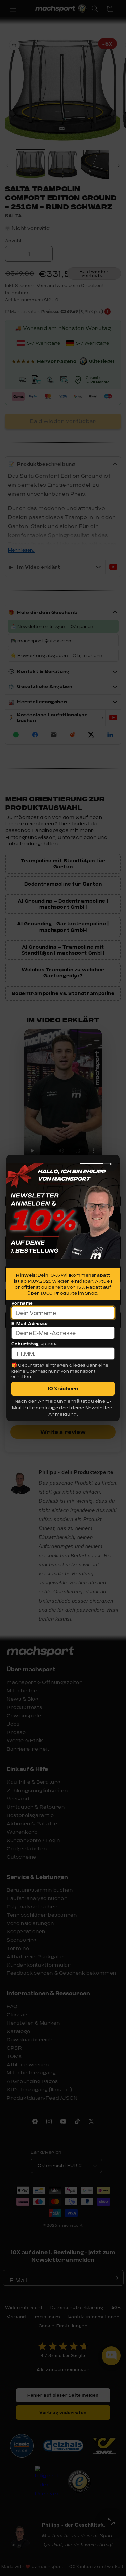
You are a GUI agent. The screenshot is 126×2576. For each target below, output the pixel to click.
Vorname (22, 1303)
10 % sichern (63, 1388)
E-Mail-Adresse (30, 1323)
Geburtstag (25, 1344)
